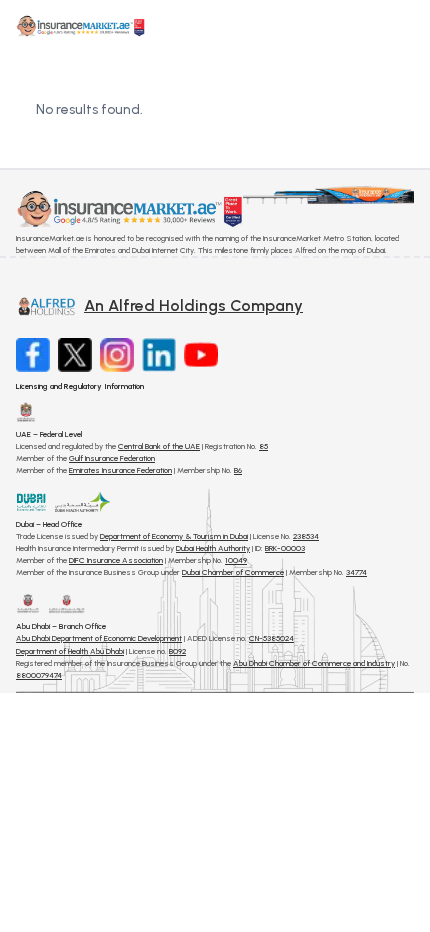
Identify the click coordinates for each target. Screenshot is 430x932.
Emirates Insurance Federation (120, 470)
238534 (306, 536)
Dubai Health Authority (213, 548)
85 (263, 446)
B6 (238, 470)
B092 (177, 651)
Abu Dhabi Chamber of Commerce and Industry (314, 663)
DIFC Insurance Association (116, 560)
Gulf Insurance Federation (112, 458)
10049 (236, 560)
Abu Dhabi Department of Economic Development (99, 638)
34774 (356, 572)
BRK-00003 (285, 548)
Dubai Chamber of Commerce (233, 572)
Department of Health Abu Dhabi (70, 651)
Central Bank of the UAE (159, 446)
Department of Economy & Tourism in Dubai (174, 536)
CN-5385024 (271, 638)
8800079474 (39, 675)
